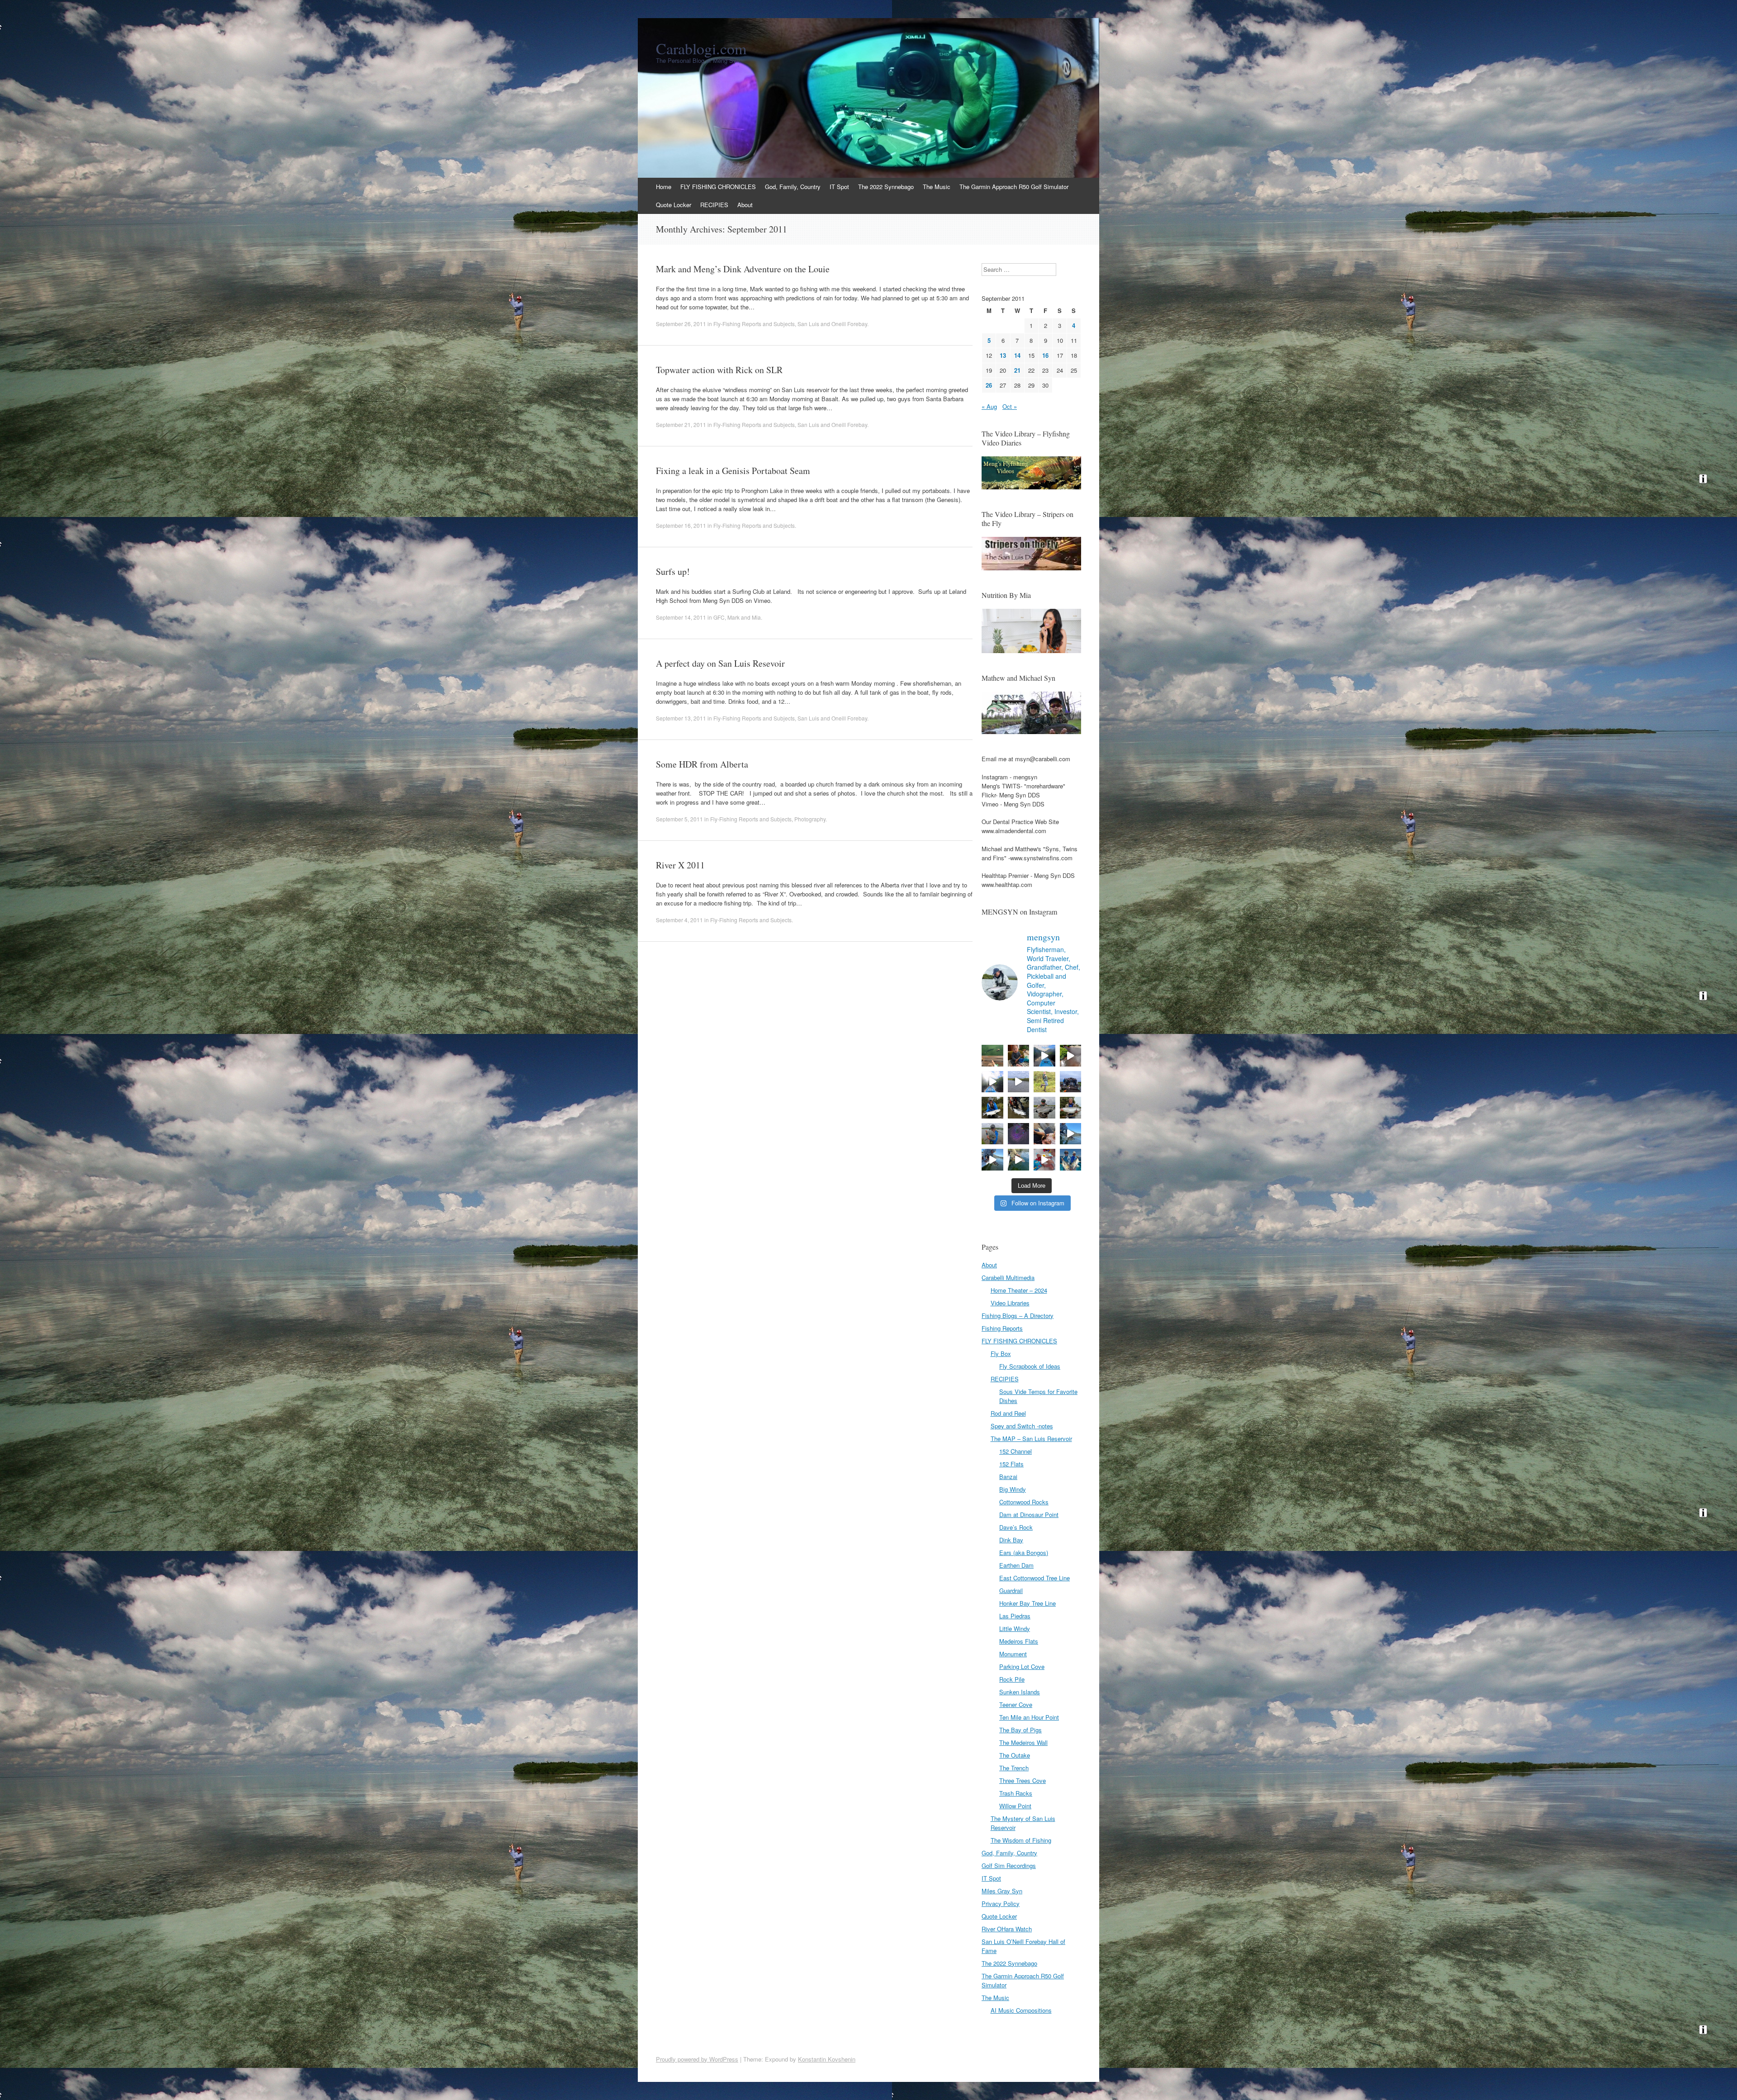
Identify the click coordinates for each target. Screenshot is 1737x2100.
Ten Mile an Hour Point (1029, 1717)
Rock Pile (1012, 1679)
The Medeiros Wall (1023, 1742)
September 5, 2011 (679, 819)
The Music (937, 187)
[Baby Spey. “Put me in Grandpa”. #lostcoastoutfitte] (1019, 1056)
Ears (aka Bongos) (1024, 1552)
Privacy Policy (1001, 1903)
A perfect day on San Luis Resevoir (720, 663)
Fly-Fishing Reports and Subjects (754, 324)
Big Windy (1013, 1489)
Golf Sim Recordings (1009, 1865)
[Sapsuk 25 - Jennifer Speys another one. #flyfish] (1071, 1108)
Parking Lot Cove (1022, 1666)
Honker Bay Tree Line (1027, 1603)
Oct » (1010, 406)
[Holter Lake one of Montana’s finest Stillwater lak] (992, 1160)
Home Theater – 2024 (1019, 1290)
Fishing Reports (1002, 1328)
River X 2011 (680, 865)
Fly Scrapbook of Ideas (1030, 1366)
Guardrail (1011, 1590)
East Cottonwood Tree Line (1035, 1578)
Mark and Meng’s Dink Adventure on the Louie (743, 269)
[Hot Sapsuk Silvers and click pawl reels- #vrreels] (1019, 1082)
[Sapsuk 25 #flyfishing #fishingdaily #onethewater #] (992, 1108)
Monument (1013, 1654)
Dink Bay (1011, 1540)
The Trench (1014, 1768)
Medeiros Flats (1019, 1641)
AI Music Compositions (1021, 2010)
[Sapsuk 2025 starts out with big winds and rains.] (1019, 1134)
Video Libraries (1010, 1303)
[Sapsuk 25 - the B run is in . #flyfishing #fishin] (1044, 1108)
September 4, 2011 (679, 920)
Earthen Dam (1016, 1565)
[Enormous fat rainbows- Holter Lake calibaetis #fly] (1071, 1134)
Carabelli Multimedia (1008, 1278)
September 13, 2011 (681, 718)
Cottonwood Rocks (1024, 1502)
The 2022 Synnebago (886, 187)
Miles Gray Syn (1002, 1891)
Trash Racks (1016, 1793)
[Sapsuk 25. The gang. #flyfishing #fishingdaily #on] (1071, 1082)
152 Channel (1016, 1451)
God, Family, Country (793, 187)
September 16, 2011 (681, 525)
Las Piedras (1015, 1616)
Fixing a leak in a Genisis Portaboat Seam (733, 471)
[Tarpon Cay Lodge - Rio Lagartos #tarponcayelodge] (1044, 1056)
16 (1045, 355)
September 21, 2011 (681, 424)
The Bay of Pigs (1020, 1730)
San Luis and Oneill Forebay (832, 324)
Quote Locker (674, 205)
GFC (719, 617)
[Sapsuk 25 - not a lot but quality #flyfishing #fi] (1019, 1108)
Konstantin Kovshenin (827, 2059)
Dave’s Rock (1016, 1527)
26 (989, 385)
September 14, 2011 (681, 617)
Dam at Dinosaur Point (1029, 1515)
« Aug (989, 406)
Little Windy (1015, 1628)
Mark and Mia (744, 617)
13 (1003, 355)
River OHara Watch (1007, 1929)
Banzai (1008, 1477)
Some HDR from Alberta (702, 764)
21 (1017, 370)
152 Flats (1011, 1464)
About (745, 205)
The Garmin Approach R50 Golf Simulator (1014, 187)
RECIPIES (714, 205)
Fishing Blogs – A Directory (1018, 1315)
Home (664, 187)
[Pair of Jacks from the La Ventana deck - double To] (1071, 1160)
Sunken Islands (1020, 1692)
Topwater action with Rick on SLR (719, 370)
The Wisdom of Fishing (1021, 1840)
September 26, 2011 (681, 324)
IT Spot (839, 187)
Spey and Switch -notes (1022, 1426)
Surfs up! (673, 571)
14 (1017, 355)
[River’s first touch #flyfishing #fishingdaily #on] (1044, 1134)
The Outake (1015, 1755)
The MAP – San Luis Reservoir (1031, 1439)
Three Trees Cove (1023, 1780)
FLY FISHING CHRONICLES (718, 187)
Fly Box (1001, 1353)
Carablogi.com (701, 48)
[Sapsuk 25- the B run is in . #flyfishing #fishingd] (992, 1134)
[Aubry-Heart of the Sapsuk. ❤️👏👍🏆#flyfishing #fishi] (1044, 1082)
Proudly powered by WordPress (697, 2059)
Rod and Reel (1008, 1413)
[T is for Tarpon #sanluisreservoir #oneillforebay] (992, 1056)
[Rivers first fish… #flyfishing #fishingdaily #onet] (1044, 1160)
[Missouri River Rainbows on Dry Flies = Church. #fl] (1019, 1160)
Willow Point (1015, 1806)
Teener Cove (1016, 1704)
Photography (810, 819)
